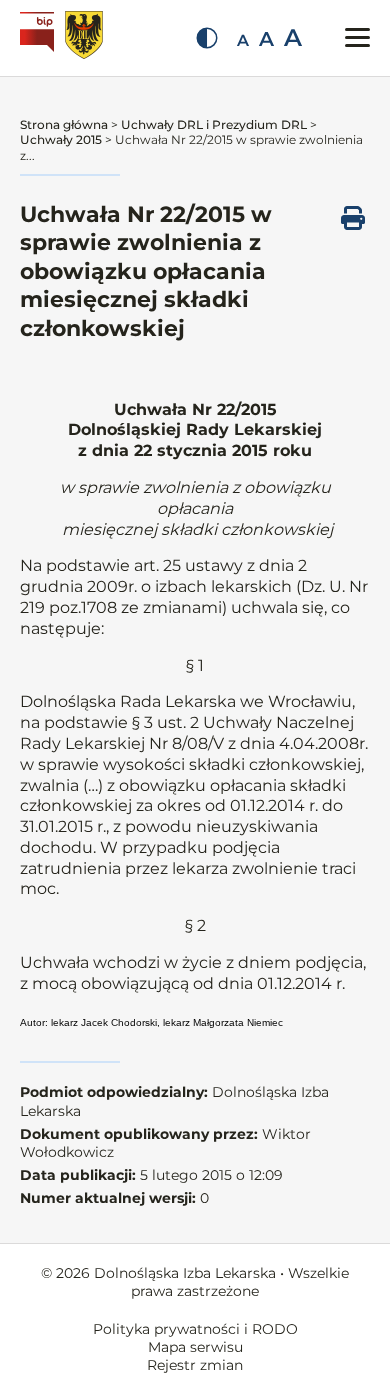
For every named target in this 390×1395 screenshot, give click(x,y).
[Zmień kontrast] (207, 38)
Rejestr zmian (195, 1365)
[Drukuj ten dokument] (353, 218)
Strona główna (64, 124)
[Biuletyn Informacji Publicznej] (39, 38)
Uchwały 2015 (61, 139)
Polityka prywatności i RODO (195, 1329)
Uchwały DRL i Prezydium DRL (214, 124)
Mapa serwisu (195, 1347)
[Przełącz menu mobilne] (357, 37)
